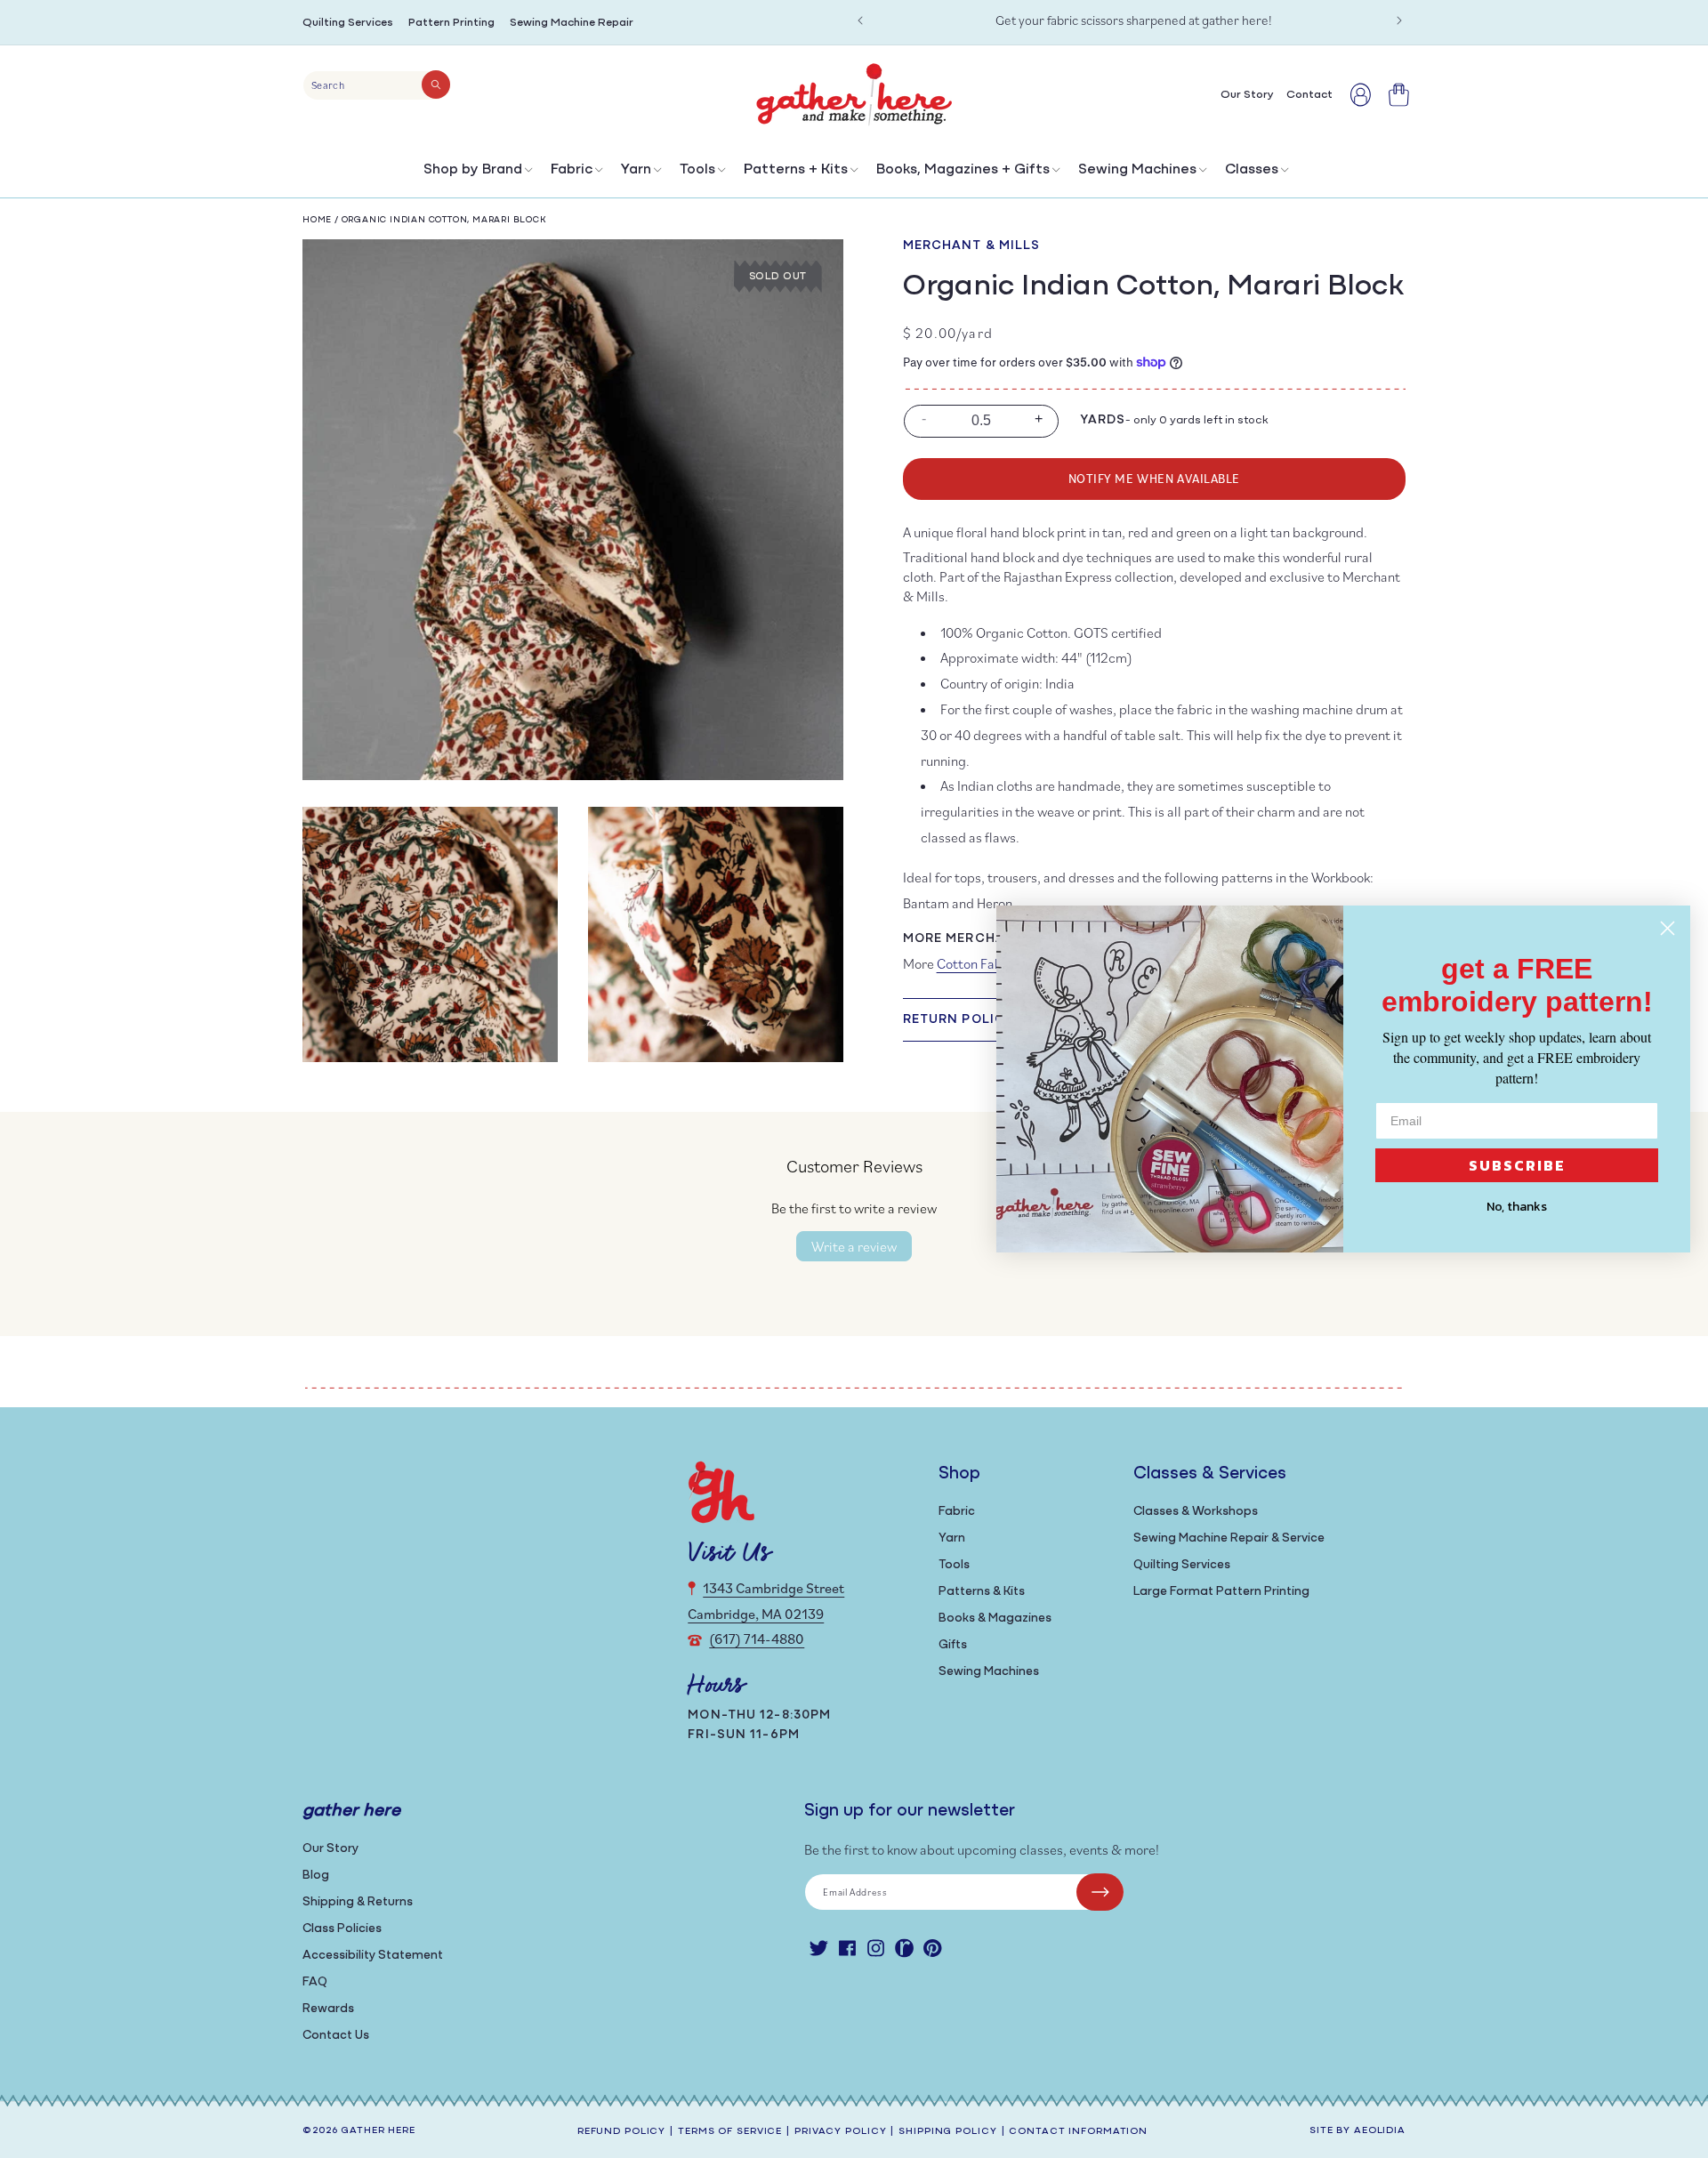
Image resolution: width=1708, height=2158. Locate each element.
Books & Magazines (995, 1618)
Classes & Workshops (1196, 1512)
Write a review (854, 1246)
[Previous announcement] (860, 20)
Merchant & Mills (972, 246)
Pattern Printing (451, 23)
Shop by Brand (473, 170)
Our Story (330, 1849)
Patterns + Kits (796, 170)
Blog (316, 1876)
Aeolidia (1380, 2131)
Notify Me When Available (1154, 478)
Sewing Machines (1137, 170)
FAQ (315, 1982)
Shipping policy (947, 2132)
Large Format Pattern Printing (1221, 1592)
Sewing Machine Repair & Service (1229, 1538)
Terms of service (730, 2132)
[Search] (436, 85)
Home (317, 220)
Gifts (953, 1645)
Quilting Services (348, 23)
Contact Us (336, 2036)
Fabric (572, 170)
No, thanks (1517, 1207)
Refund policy (621, 2132)
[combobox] (377, 85)
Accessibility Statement (373, 1956)
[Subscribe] (1100, 1892)
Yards (1103, 420)
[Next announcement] (1399, 20)
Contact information (1078, 2132)
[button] (476, 174)
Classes (1252, 170)
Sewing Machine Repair (572, 23)
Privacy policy (840, 2132)
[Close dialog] (1668, 928)
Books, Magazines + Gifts (963, 170)
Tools (697, 170)
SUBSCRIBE (1517, 1165)
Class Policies (342, 1929)
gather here (378, 2131)
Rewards (328, 2009)
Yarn (636, 170)
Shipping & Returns (358, 1902)
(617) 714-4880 (757, 1639)
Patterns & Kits (982, 1592)
